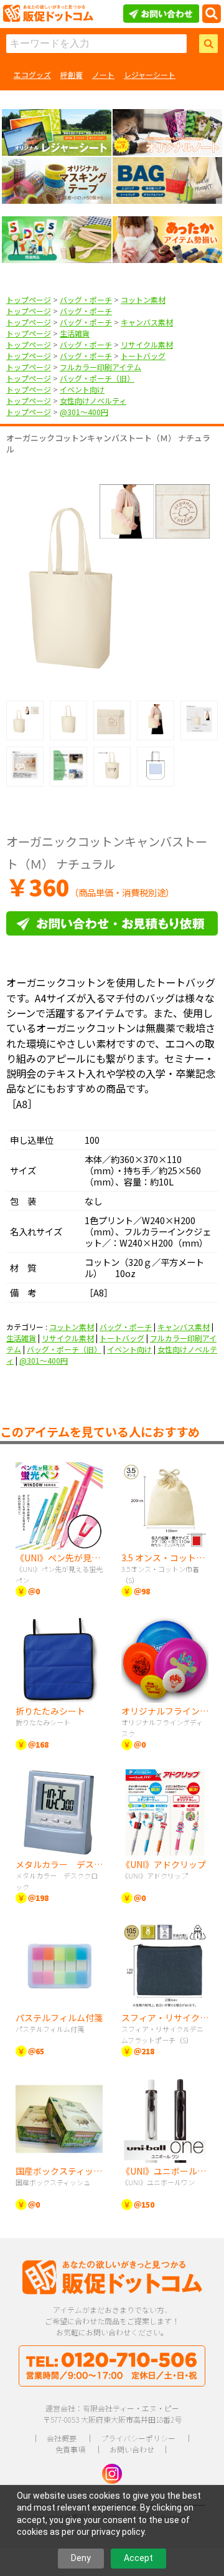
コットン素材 (143, 299)
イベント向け (82, 389)
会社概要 (62, 2438)
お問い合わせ (132, 2449)
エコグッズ (32, 74)
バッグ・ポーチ (86, 299)
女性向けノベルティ (93, 400)
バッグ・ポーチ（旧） (97, 378)
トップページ (29, 299)
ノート (103, 74)
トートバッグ (143, 356)
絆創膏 (72, 74)
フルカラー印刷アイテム (100, 367)
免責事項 (70, 2449)
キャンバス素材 (147, 322)
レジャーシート (150, 74)
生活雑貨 (75, 333)
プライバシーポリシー (138, 2438)
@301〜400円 (84, 412)
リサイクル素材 (147, 344)
